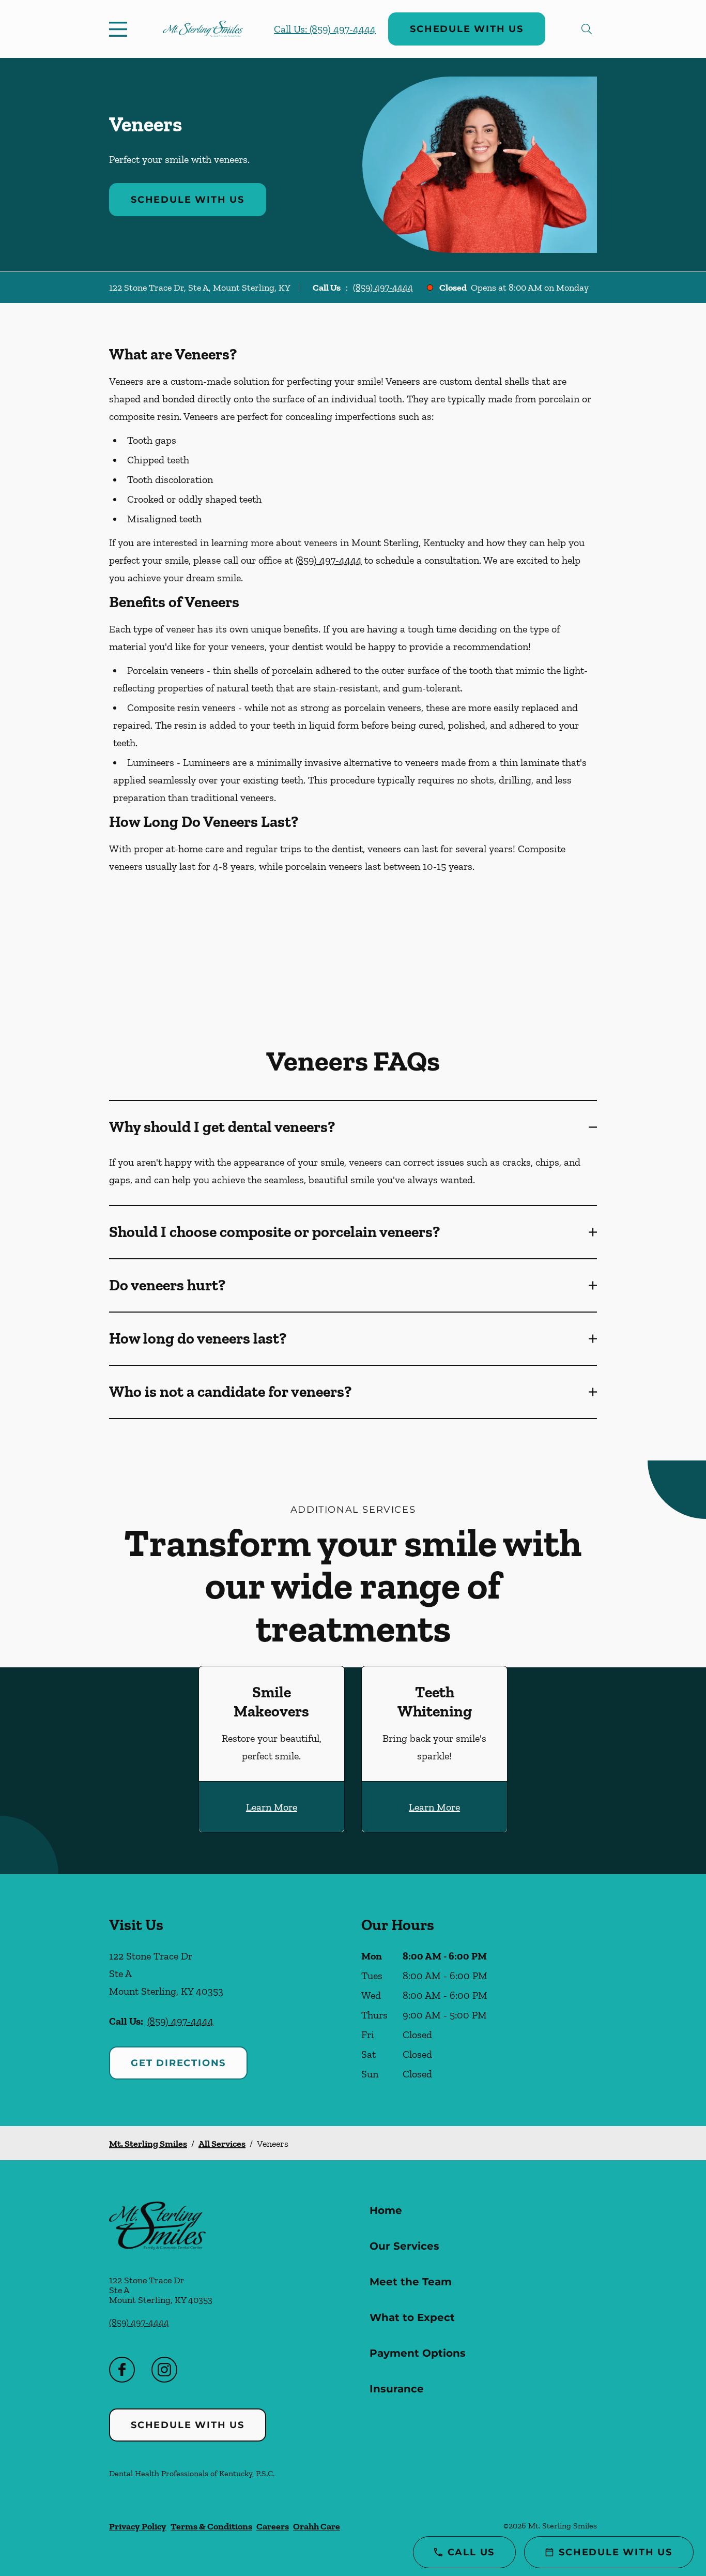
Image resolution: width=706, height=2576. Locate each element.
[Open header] (120, 29)
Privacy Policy (138, 2526)
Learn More (272, 1807)
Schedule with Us (467, 29)
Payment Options (418, 2353)
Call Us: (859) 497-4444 (325, 29)
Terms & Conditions (211, 2526)
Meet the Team (411, 2282)
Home (386, 2210)
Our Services (404, 2246)
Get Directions (178, 2063)
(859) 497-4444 (383, 288)
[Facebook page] (122, 2370)
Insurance (397, 2389)
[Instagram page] (164, 2370)
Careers (273, 2526)
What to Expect (412, 2317)
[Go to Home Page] (203, 29)
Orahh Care (317, 2526)
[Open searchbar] (587, 29)
